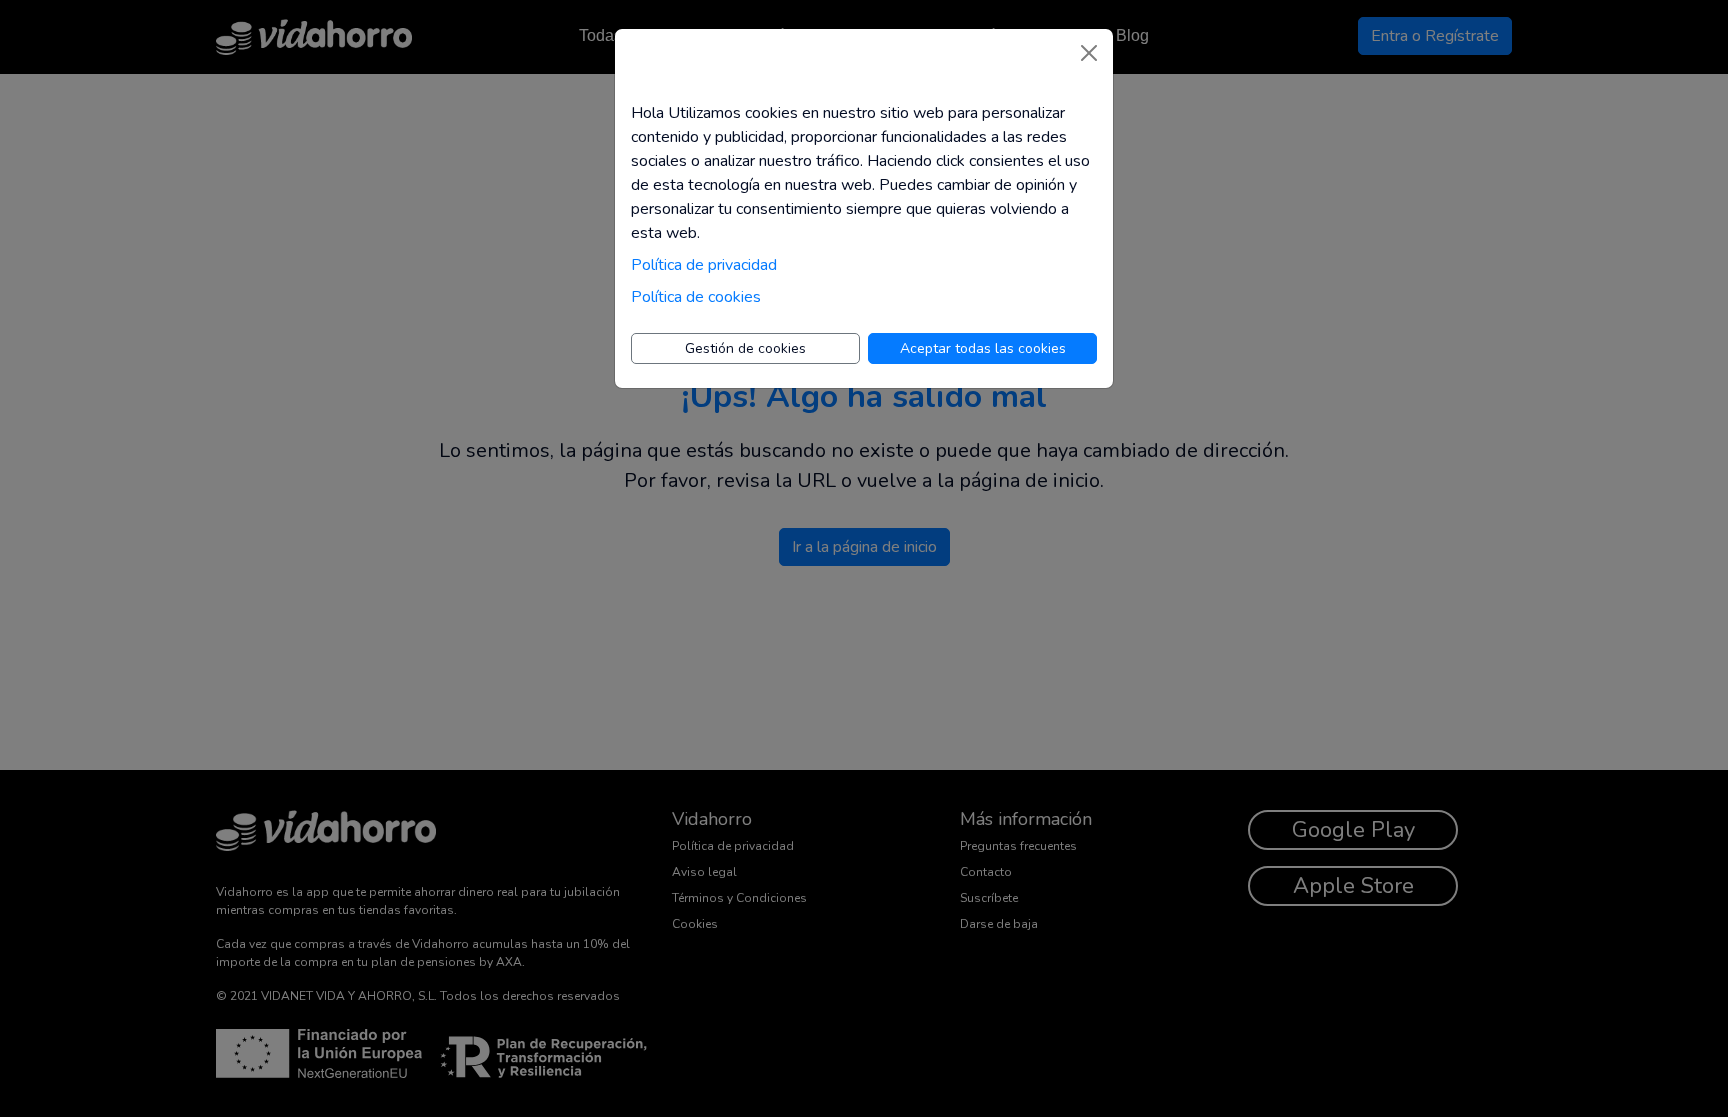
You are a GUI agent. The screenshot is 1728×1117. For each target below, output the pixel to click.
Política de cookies (696, 297)
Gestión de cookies (745, 348)
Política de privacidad (704, 265)
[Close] (1089, 53)
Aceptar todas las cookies (983, 348)
